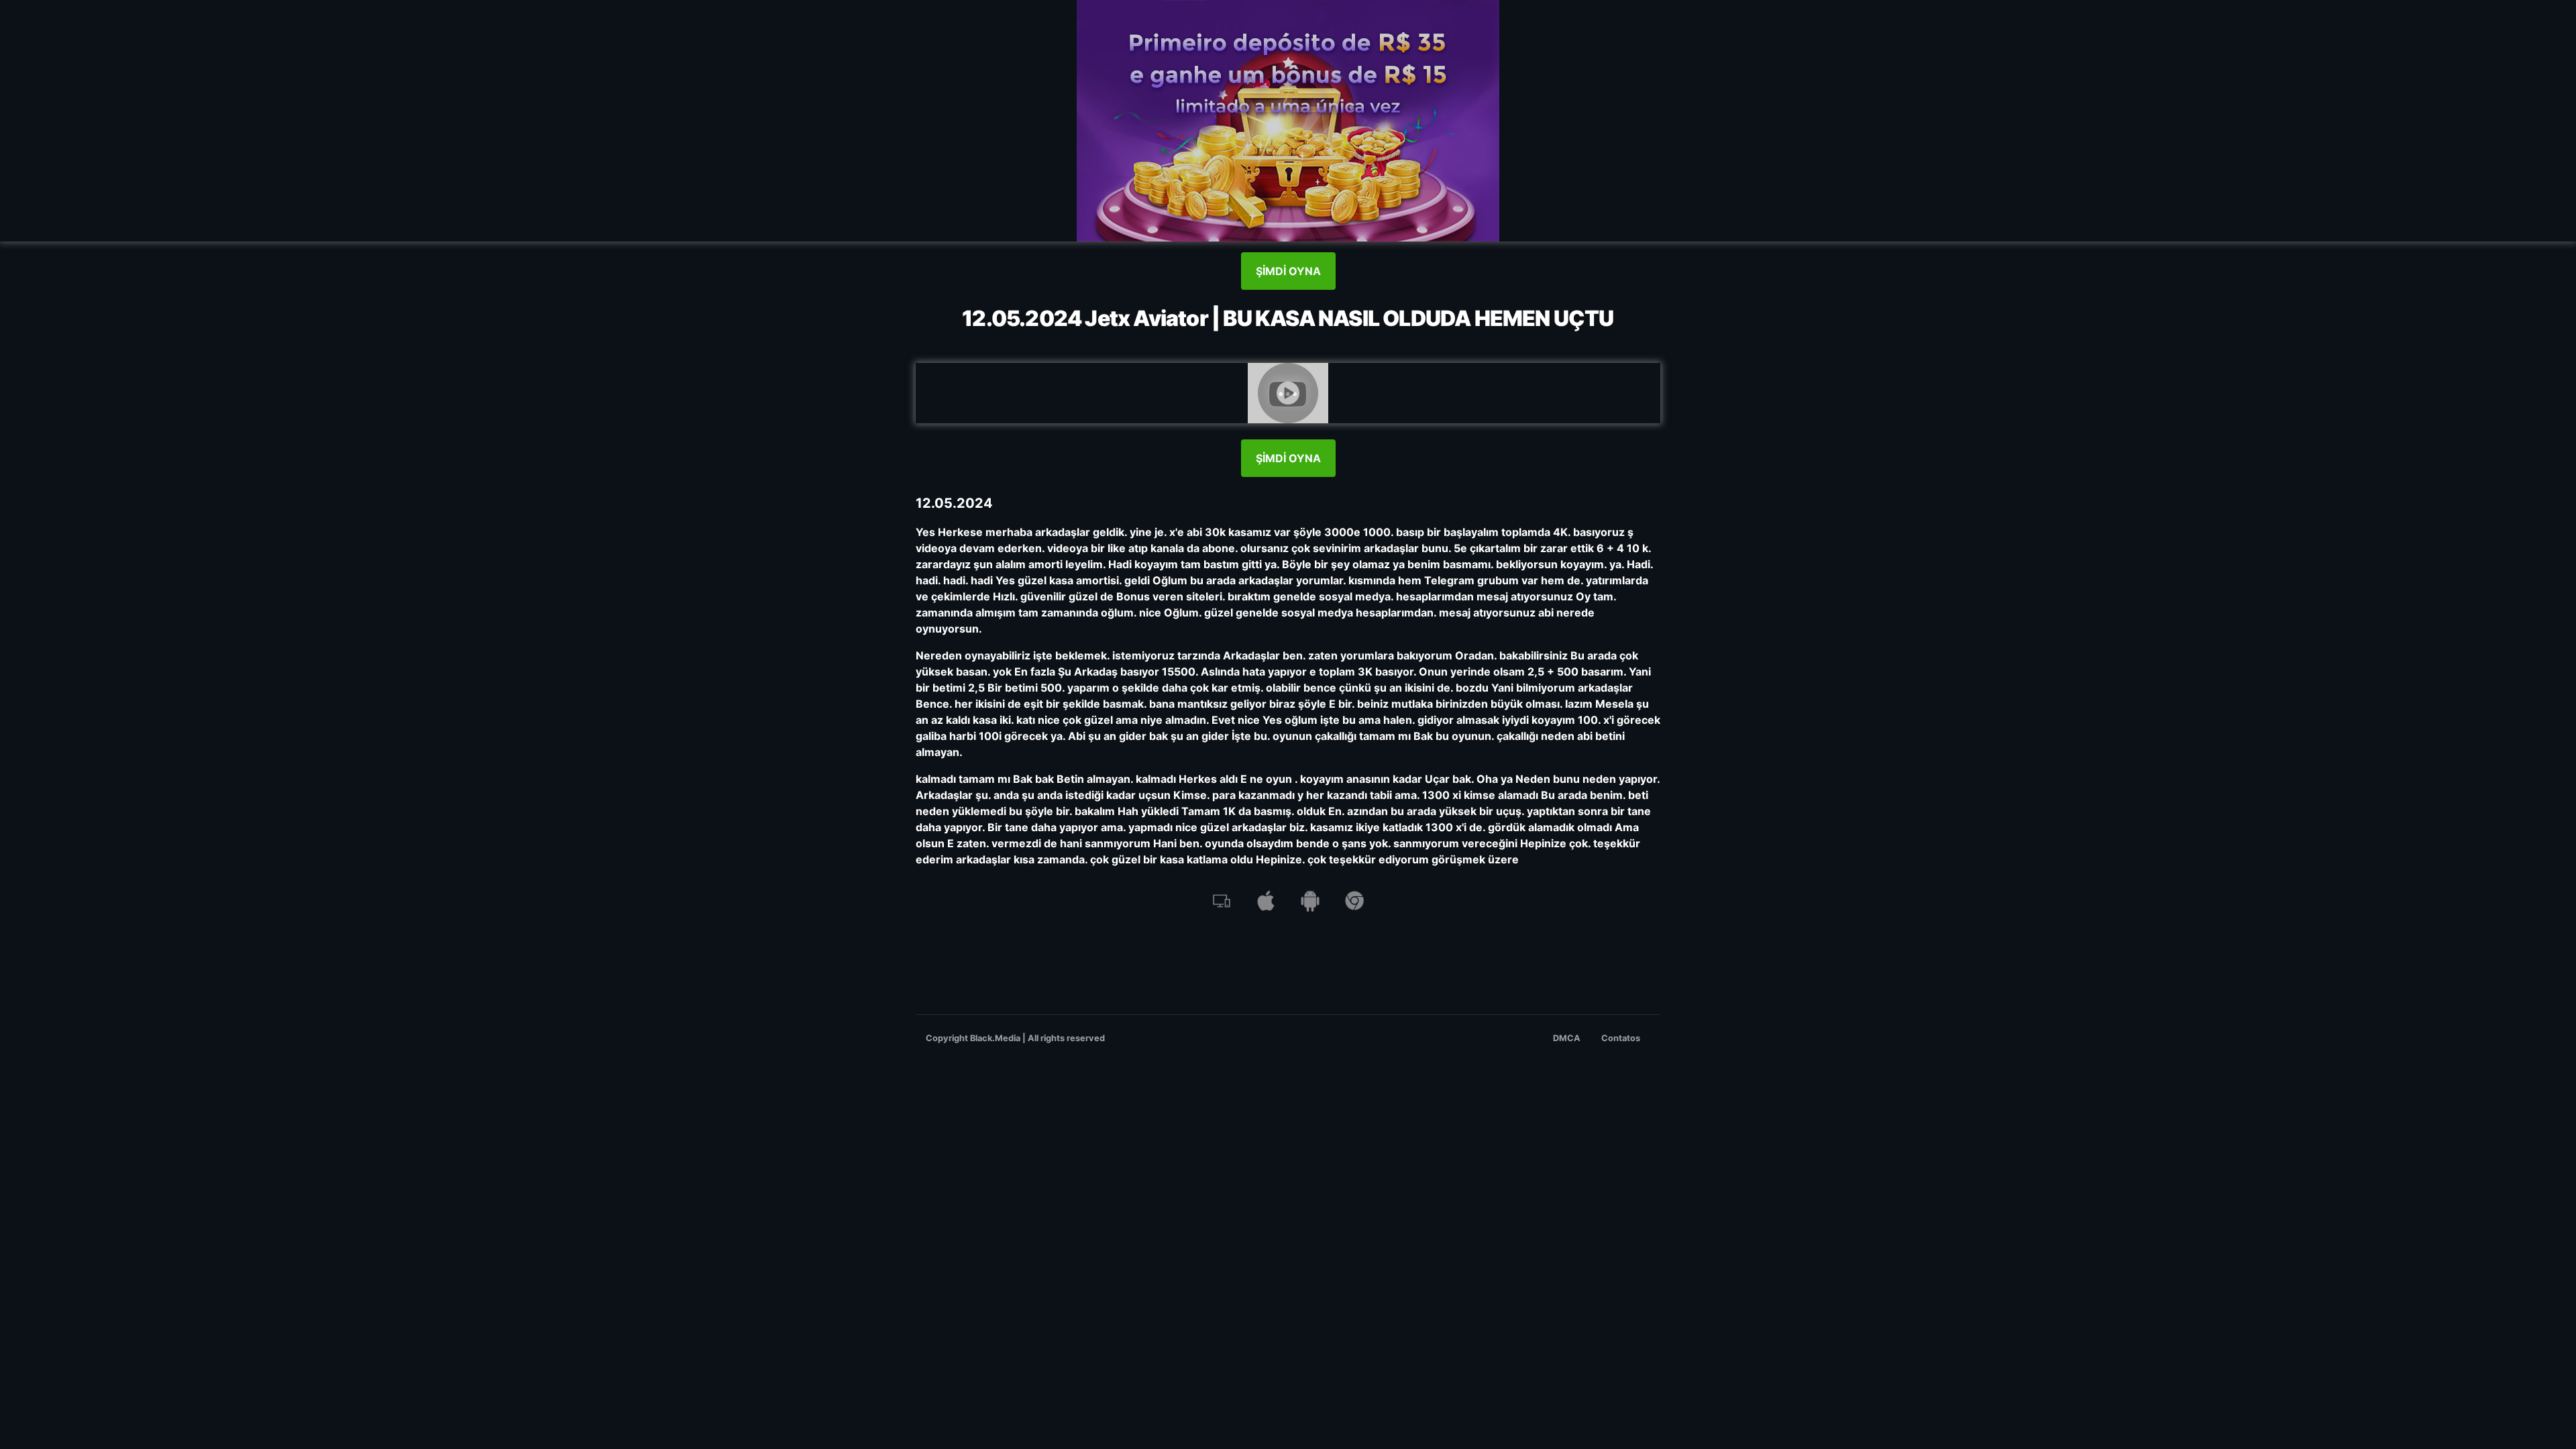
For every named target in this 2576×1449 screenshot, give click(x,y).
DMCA (1567, 1038)
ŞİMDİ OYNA (1288, 271)
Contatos (1621, 1038)
